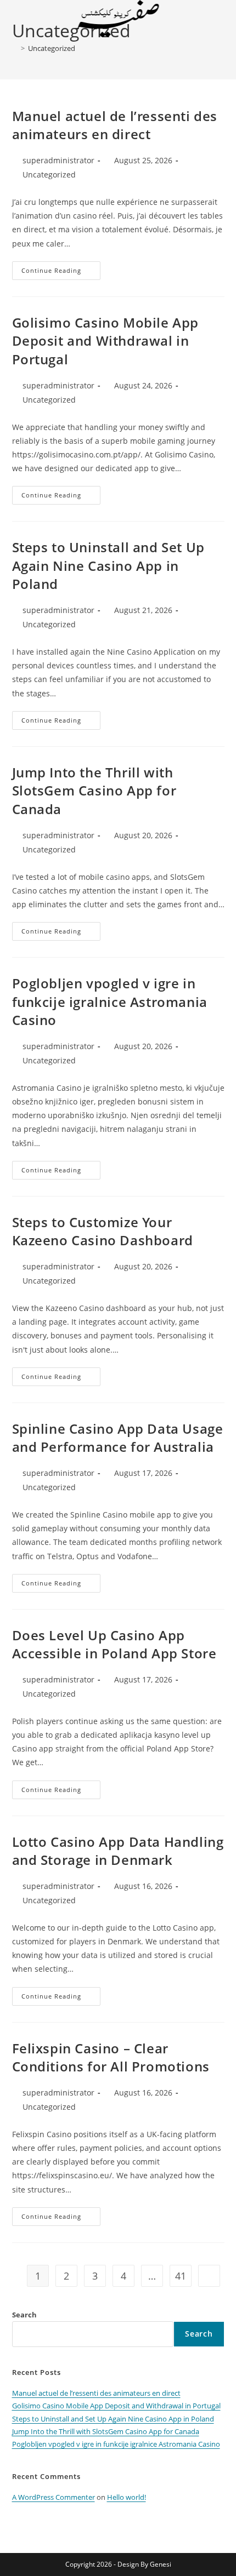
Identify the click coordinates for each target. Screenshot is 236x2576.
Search (24, 2315)
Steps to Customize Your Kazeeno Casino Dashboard (103, 1231)
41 (181, 2276)
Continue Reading (61, 273)
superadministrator (58, 160)
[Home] (15, 48)
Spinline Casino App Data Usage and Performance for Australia (118, 1438)
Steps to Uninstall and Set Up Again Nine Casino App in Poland (108, 565)
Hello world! (127, 2497)
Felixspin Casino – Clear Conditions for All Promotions (111, 2057)
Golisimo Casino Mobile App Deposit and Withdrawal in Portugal (106, 341)
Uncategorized (52, 48)
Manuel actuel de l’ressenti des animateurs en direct (115, 125)
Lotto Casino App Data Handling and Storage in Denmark (118, 1851)
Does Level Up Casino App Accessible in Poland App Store (114, 1644)
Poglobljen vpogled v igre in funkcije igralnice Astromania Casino (110, 1001)
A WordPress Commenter (54, 2497)
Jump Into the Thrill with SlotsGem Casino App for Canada (94, 791)
